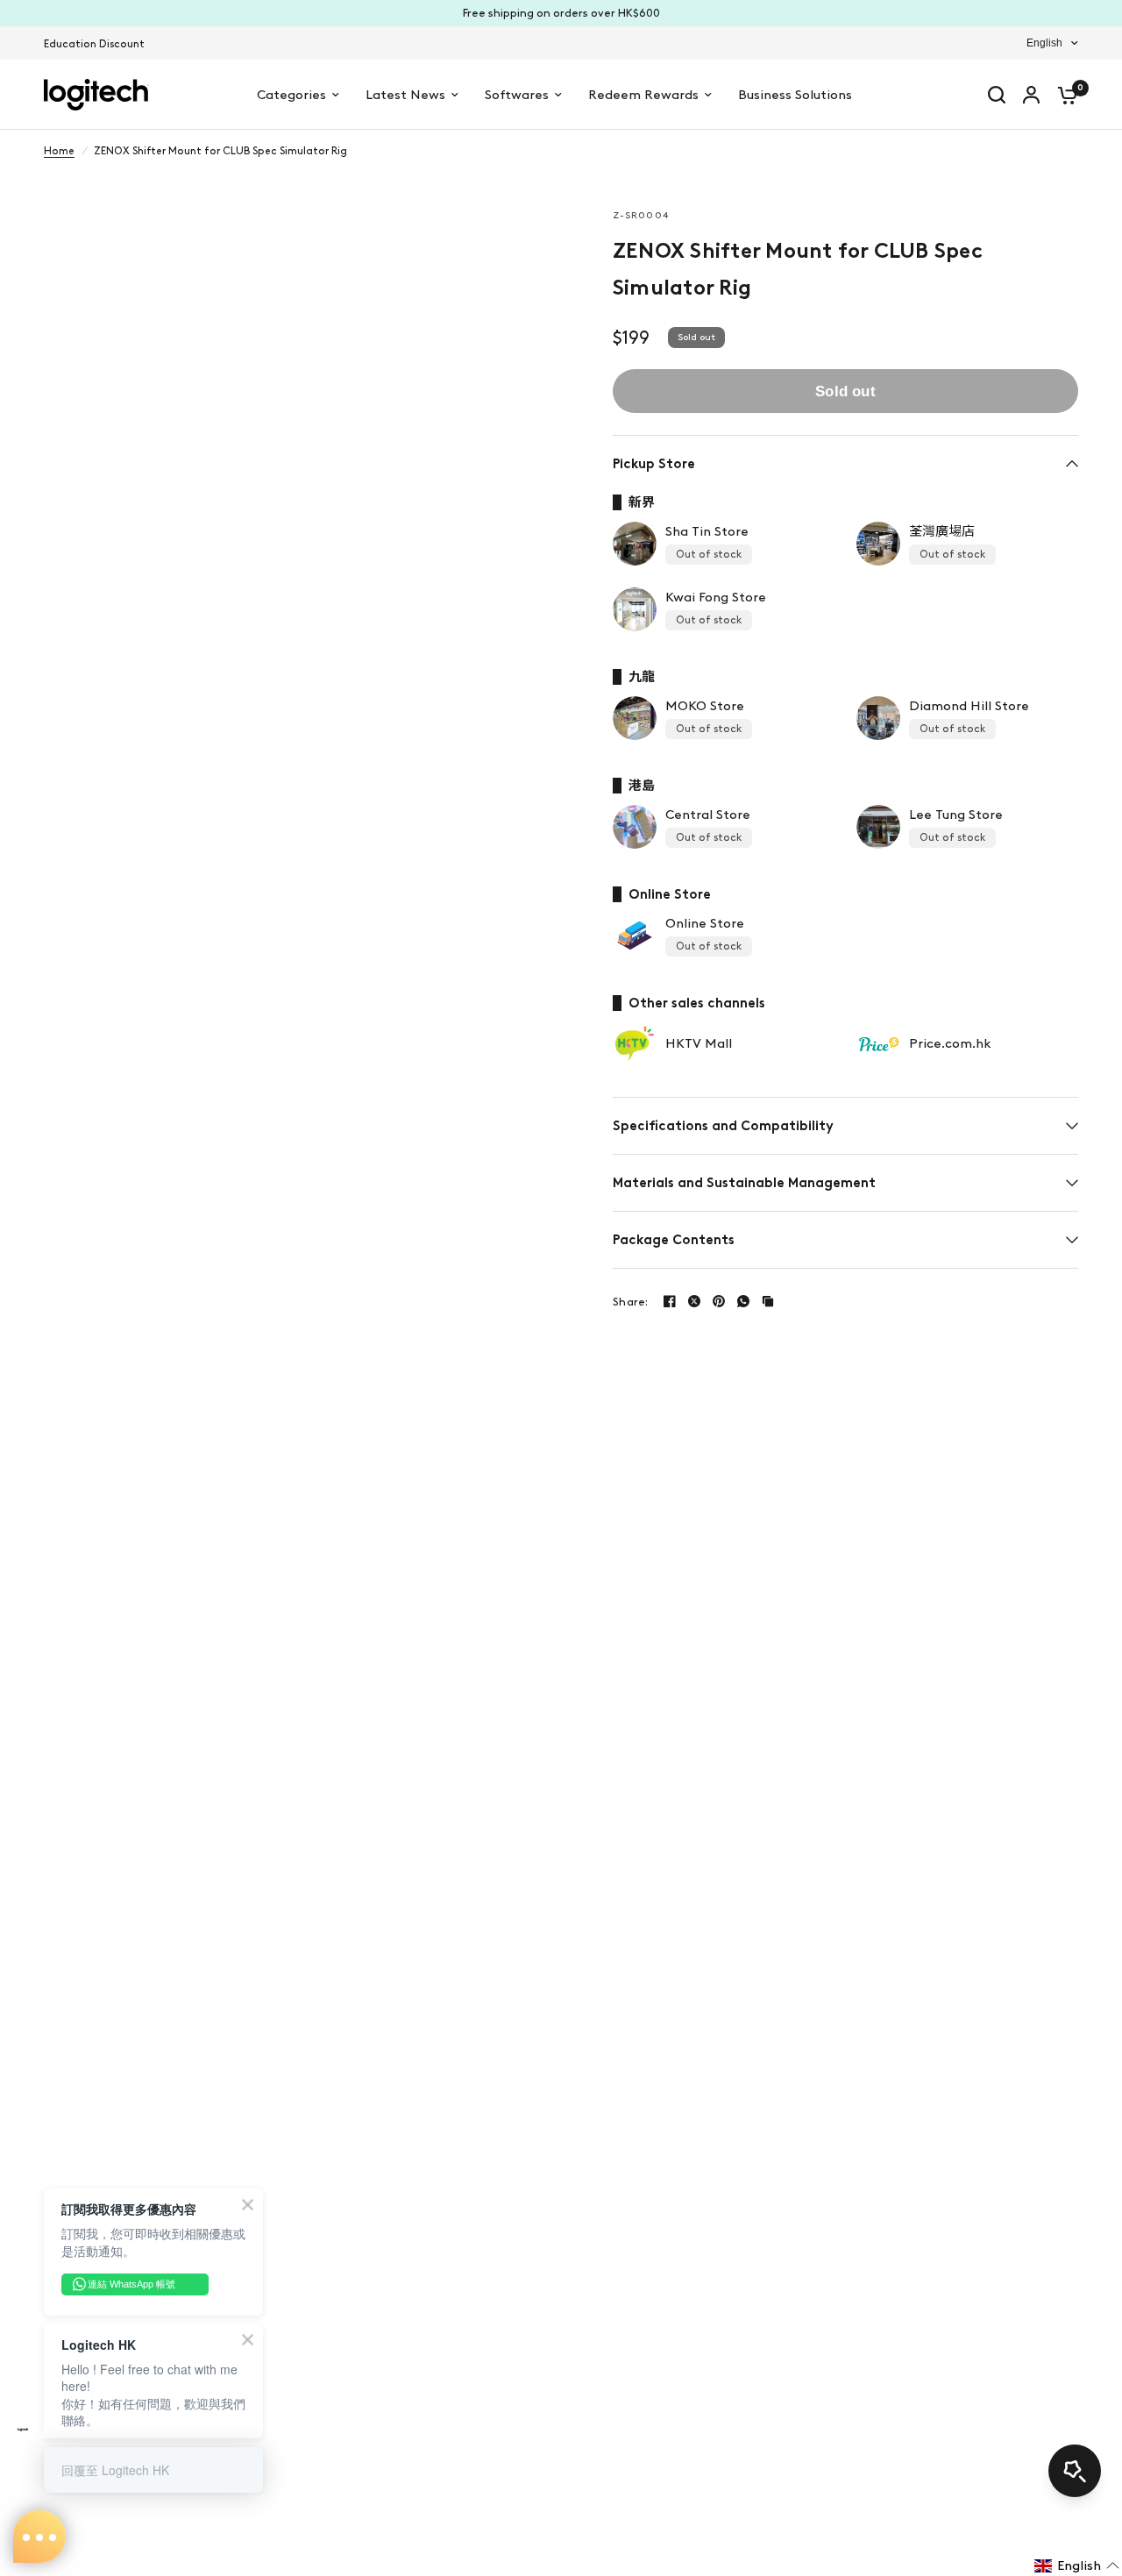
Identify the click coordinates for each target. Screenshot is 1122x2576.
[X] (694, 1301)
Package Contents (674, 1240)
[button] (1077, 2565)
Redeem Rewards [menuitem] (643, 95)
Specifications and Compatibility (723, 1126)
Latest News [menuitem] (405, 95)
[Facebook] (670, 1301)
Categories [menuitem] (291, 95)
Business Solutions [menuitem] (795, 95)
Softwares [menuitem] (517, 95)
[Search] (997, 95)
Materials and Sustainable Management (744, 1183)
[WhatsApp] (743, 1301)
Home (59, 151)
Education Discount (94, 44)
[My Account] (1031, 95)
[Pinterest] (719, 1301)
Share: (631, 1302)
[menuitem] (99, 44)
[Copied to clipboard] (768, 1301)
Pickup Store (654, 464)
